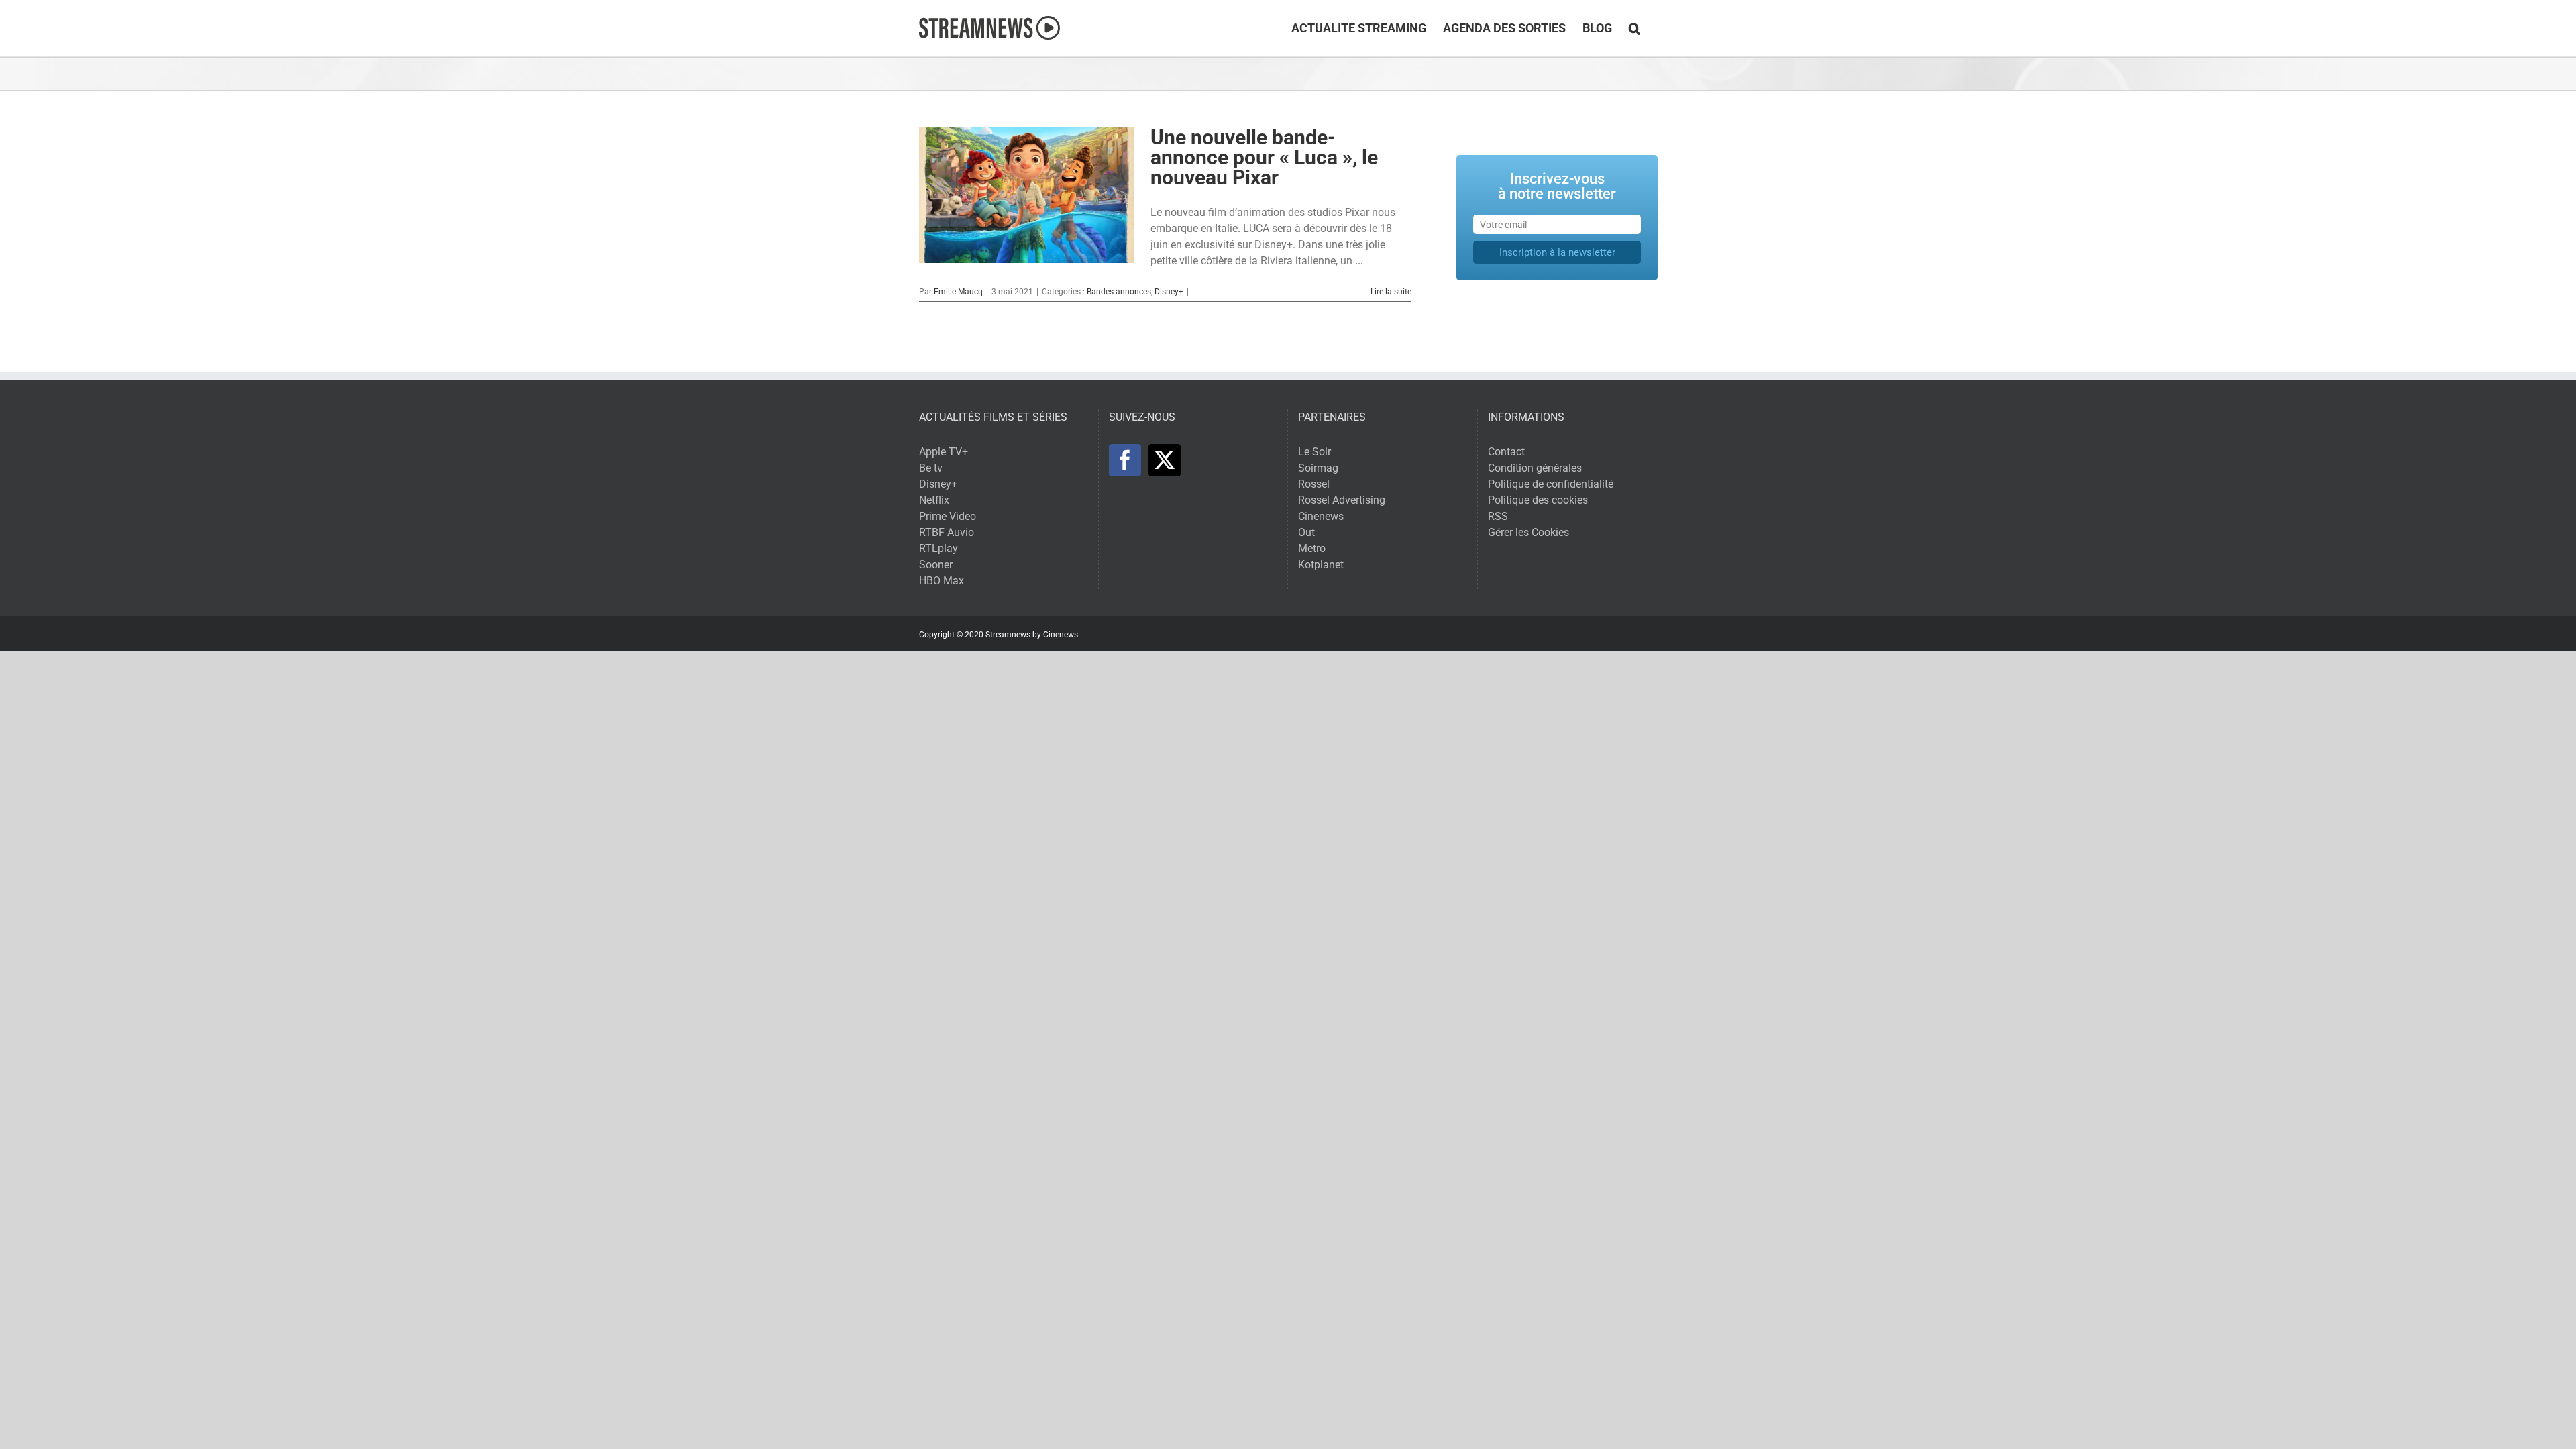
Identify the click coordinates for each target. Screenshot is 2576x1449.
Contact (1506, 452)
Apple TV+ (944, 452)
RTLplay (938, 548)
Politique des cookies (1538, 500)
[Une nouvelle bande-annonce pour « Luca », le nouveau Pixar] (1026, 195)
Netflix (934, 500)
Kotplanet (1321, 565)
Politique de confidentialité (1551, 484)
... (1359, 261)
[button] (1634, 28)
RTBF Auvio (947, 532)
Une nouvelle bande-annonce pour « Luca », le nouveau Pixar (1264, 157)
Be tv (931, 468)
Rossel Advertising (1342, 500)
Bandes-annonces (1119, 292)
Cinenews (1321, 516)
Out (1306, 532)
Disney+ (1169, 292)
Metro (1312, 548)
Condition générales (1535, 468)
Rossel (1314, 484)
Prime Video (948, 516)
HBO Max (942, 581)
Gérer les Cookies (1528, 532)
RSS (1498, 516)
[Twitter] (1165, 460)
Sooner (936, 565)
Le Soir (1314, 452)
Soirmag (1318, 468)
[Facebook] (1125, 460)
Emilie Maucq (958, 292)
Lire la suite (1391, 292)
